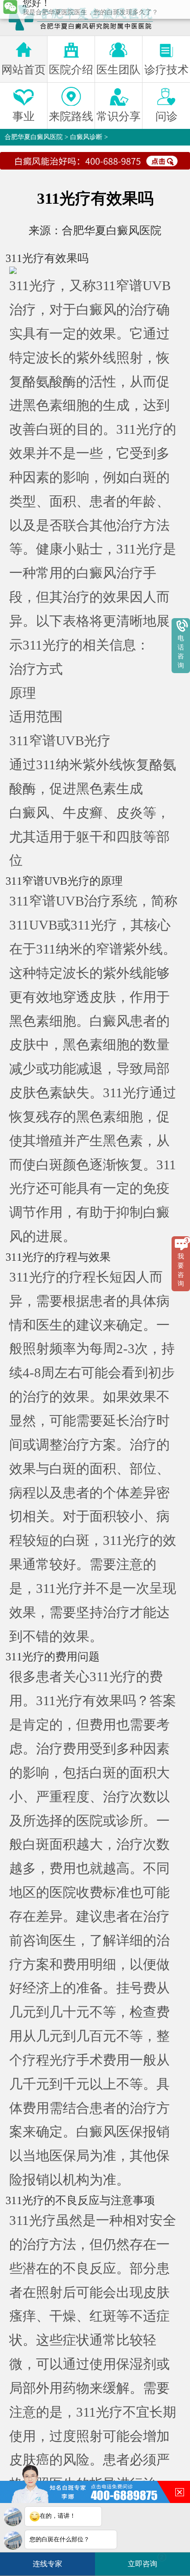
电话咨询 (181, 652)
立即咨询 (146, 2561)
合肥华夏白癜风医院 (34, 137)
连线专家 (47, 2564)
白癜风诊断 (86, 137)
